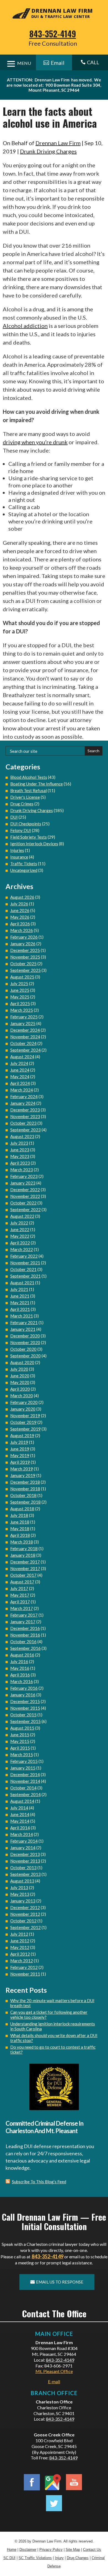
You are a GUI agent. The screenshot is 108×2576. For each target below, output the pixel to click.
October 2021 (23, 1269)
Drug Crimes (22, 804)
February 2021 (24, 1322)
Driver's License (25, 797)
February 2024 (24, 1096)
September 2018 (25, 1502)
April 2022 (20, 1243)
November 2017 (25, 1568)
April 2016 (20, 1675)
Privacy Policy (51, 2550)
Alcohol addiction (25, 326)
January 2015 (23, 1768)
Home (12, 2550)
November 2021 (25, 1263)
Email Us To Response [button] (60, 2282)
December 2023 (25, 1110)
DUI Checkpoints (26, 824)
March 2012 (22, 1961)
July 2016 (19, 1661)
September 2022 (25, 1209)
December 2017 (25, 1562)
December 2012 (25, 1907)
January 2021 (23, 1329)
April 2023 (20, 1163)
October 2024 (23, 1043)
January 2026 (23, 944)
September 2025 (25, 970)
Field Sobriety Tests (29, 837)
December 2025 (25, 950)
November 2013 (25, 1861)
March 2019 (22, 1469)
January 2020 (23, 1409)
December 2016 (25, 1628)
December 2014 (25, 1774)
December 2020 (25, 1336)
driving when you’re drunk (35, 442)
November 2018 (25, 1489)
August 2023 (22, 1136)
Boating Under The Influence (37, 784)
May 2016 (20, 1668)
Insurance (19, 857)
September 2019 (25, 1429)
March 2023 (22, 1170)
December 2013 (25, 1854)
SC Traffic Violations (35, 2558)
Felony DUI (21, 830)
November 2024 (25, 1037)
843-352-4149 (53, 34)
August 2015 (22, 1728)
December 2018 (25, 1482)
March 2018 (22, 1542)
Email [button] (58, 63)
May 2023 (20, 1156)
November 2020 (25, 1342)
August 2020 (22, 1362)
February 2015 (24, 1761)
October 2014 (23, 1788)
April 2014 (20, 1828)
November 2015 (25, 1708)
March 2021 (22, 1316)
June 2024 (20, 1070)
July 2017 (19, 1588)
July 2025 (19, 983)
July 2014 (19, 1808)
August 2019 (22, 1435)
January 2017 (23, 1622)
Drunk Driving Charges (48, 151)
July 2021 (19, 1289)
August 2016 (22, 1655)
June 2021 (20, 1296)
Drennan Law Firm (58, 143)
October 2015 (23, 1715)
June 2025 (20, 990)
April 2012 (20, 1954)
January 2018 (23, 1555)
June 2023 (20, 1150)
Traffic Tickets (24, 864)
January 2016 (23, 1695)
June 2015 (20, 1735)
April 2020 (20, 1389)
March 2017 (22, 1608)
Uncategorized (24, 870)
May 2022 (20, 1236)
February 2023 (24, 1176)
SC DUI (9, 2558)
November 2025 (25, 957)
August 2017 (22, 1582)
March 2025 (22, 1010)
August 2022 (22, 1216)
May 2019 (20, 1455)
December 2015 (25, 1701)
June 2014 (20, 1814)
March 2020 (22, 1396)
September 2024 (25, 1050)
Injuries (17, 850)
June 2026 (20, 910)
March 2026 (22, 930)
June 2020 (20, 1376)
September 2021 (25, 1276)
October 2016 (23, 1642)
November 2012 (25, 1914)
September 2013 (25, 1874)
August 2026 (22, 897)
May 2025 (20, 997)
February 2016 (24, 1688)
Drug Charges (78, 2558)
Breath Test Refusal (29, 790)
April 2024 (20, 1083)
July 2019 (19, 1442)
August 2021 (22, 1283)
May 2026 (20, 917)
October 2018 (23, 1495)
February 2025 (24, 1017)
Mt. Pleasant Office (54, 2371)
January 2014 (23, 1848)
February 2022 (24, 1256)
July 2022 (19, 1223)
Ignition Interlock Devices (34, 844)
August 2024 (22, 1057)
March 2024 (22, 1090)
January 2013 (23, 1901)
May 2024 (20, 1077)
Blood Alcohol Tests (29, 777)
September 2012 (25, 1927)
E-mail (54, 2381)
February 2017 (24, 1615)
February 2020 (24, 1402)
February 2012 (24, 1967)
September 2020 (25, 1356)
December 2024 (25, 1030)
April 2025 (20, 1003)
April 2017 (20, 1602)
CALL (90, 62)
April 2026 (20, 924)
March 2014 (22, 1834)
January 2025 (23, 1023)
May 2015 (20, 1741)
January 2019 (23, 1475)
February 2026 (24, 937)
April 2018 (20, 1535)
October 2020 (23, 1349)
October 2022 (23, 1203)
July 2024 (19, 1063)
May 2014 (20, 1821)
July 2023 (19, 1143)
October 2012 (23, 1921)
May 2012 (20, 1947)
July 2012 (19, 1934)
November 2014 (25, 1781)
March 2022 (22, 1249)
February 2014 (24, 1841)
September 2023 (25, 1130)
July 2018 (19, 1515)
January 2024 (23, 1103)
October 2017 (23, 1575)
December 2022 (25, 1190)
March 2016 (22, 1681)
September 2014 (25, 1794)
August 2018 (22, 1509)
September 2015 (25, 1721)
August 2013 (22, 1881)
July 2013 (19, 1887)
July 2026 (19, 904)
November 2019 (25, 1416)
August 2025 (22, 977)
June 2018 (20, 1522)
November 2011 (25, 1974)
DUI (14, 817)
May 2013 (20, 1894)
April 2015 (20, 1748)
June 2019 (20, 1449)
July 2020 (19, 1369)
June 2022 (20, 1229)
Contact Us (92, 2550)
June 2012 (20, 1941)
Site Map (73, 2550)
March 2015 (22, 1755)
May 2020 (20, 1382)
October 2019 (23, 1422)
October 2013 (23, 1868)
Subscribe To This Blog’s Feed (39, 2182)
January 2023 (23, 1183)
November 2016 (25, 1635)
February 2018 (24, 1548)
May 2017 (20, 1595)
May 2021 (20, 1303)
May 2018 (20, 1529)
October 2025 (23, 964)
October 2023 (23, 1123)
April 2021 (20, 1309)
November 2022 (25, 1196)
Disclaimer (28, 2550)
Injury (59, 2558)
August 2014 (22, 1801)
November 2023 (25, 1116)
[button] (102, 2536)
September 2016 (25, 1648)
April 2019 (20, 1462)
